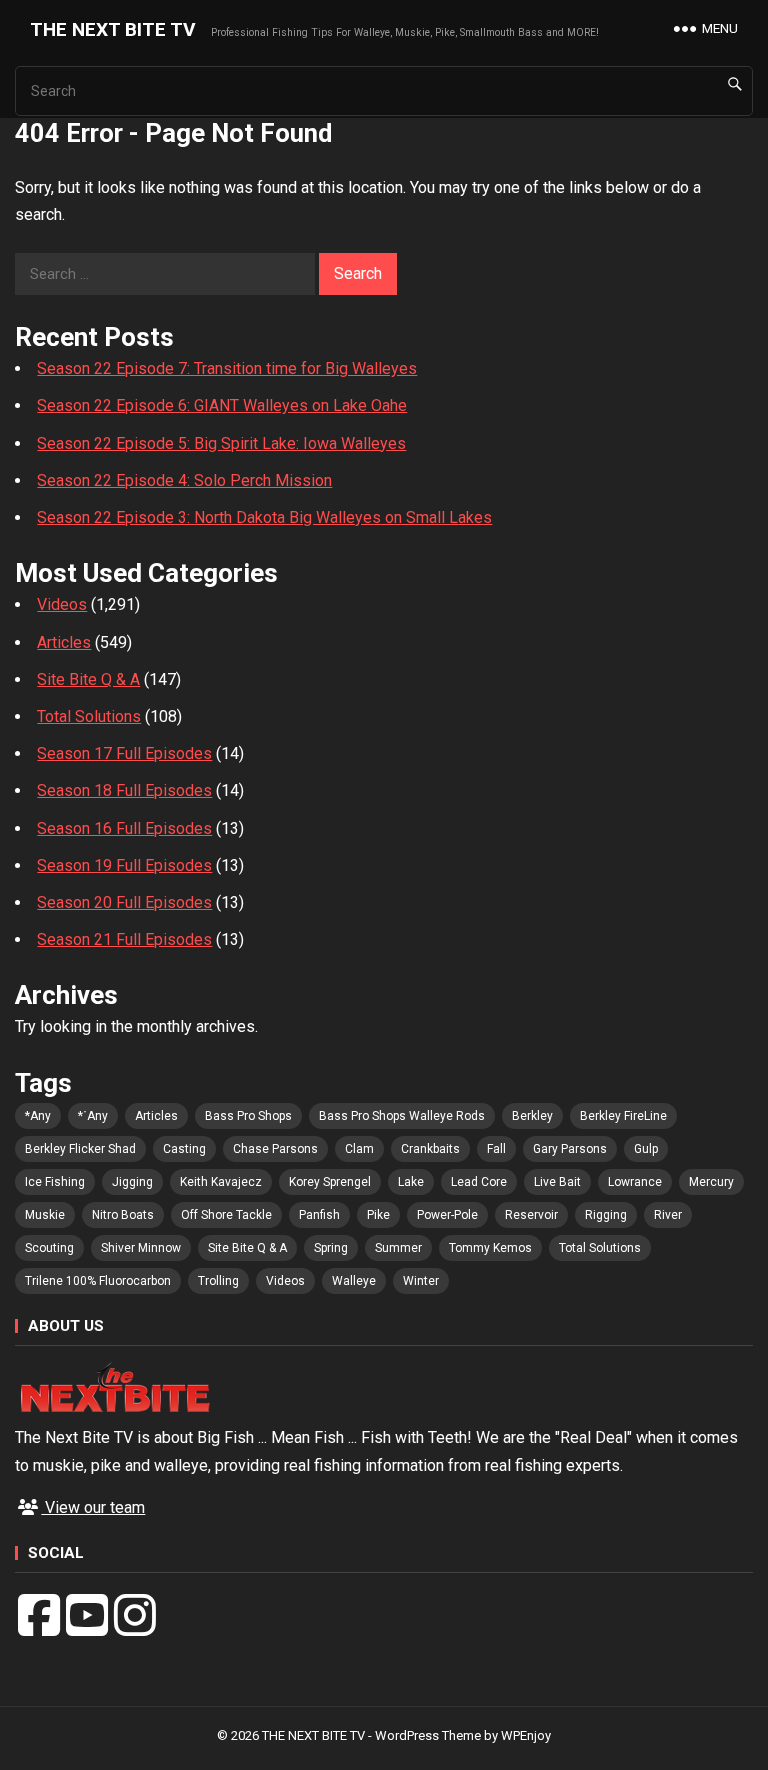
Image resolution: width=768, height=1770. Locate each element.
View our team (93, 1507)
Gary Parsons (570, 1149)
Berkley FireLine (623, 1116)
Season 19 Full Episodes (124, 865)
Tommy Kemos (490, 1248)
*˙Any (93, 1116)
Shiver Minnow (141, 1248)
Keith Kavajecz (221, 1182)
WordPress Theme (428, 1735)
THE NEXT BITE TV (113, 29)
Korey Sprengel (330, 1182)
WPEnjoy (526, 1735)
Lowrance (635, 1182)
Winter (421, 1281)
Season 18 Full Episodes (124, 790)
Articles (64, 642)
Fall (496, 1149)
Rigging (606, 1215)
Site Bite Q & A (88, 679)
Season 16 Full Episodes (124, 828)
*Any (38, 1116)
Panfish (319, 1215)
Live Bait (557, 1182)
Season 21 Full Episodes (124, 939)
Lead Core (479, 1182)
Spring (331, 1248)
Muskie (45, 1215)
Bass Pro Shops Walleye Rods (402, 1116)
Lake (411, 1182)
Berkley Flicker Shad (80, 1149)
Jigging (132, 1182)
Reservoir (531, 1215)
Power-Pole (447, 1215)
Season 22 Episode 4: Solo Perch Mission (184, 480)
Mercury (711, 1182)
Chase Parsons (275, 1149)
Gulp (646, 1149)
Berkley (532, 1116)
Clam (359, 1149)
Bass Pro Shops (248, 1116)
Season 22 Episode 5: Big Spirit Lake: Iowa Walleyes (221, 443)
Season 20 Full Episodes (124, 902)
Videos (62, 604)
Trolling (218, 1281)
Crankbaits (430, 1149)
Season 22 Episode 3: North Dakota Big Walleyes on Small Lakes (264, 517)
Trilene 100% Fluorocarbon (98, 1281)
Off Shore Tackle (226, 1215)
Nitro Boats (123, 1215)
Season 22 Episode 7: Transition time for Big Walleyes (227, 368)
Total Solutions (89, 716)
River (668, 1215)
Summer (398, 1248)
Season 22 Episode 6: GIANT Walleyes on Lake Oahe (222, 405)
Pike (378, 1215)
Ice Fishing (55, 1182)
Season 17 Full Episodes (124, 753)
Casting (184, 1149)
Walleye (354, 1281)
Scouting (49, 1248)
